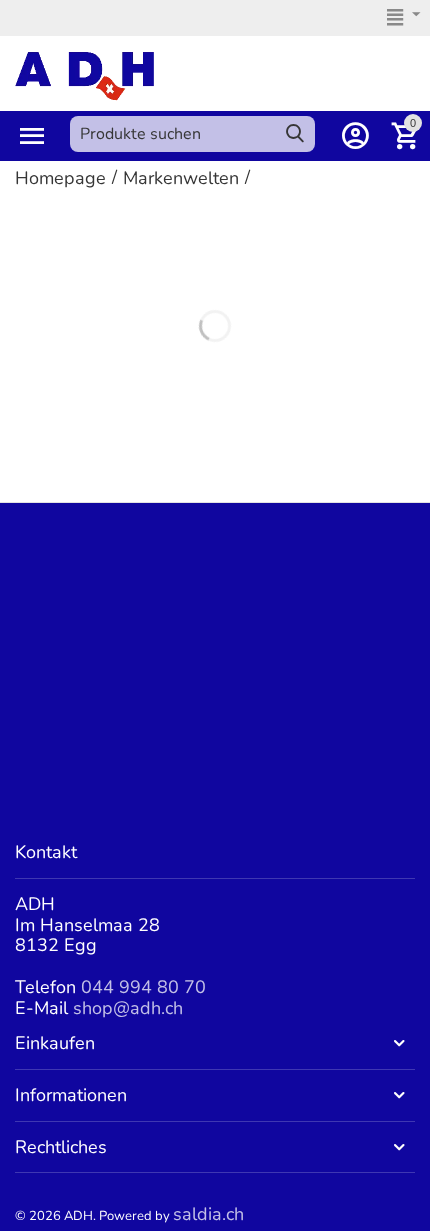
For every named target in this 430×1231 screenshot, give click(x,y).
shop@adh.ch (128, 1008)
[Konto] (355, 136)
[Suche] (295, 134)
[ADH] (84, 74)
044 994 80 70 (143, 987)
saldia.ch (208, 1214)
